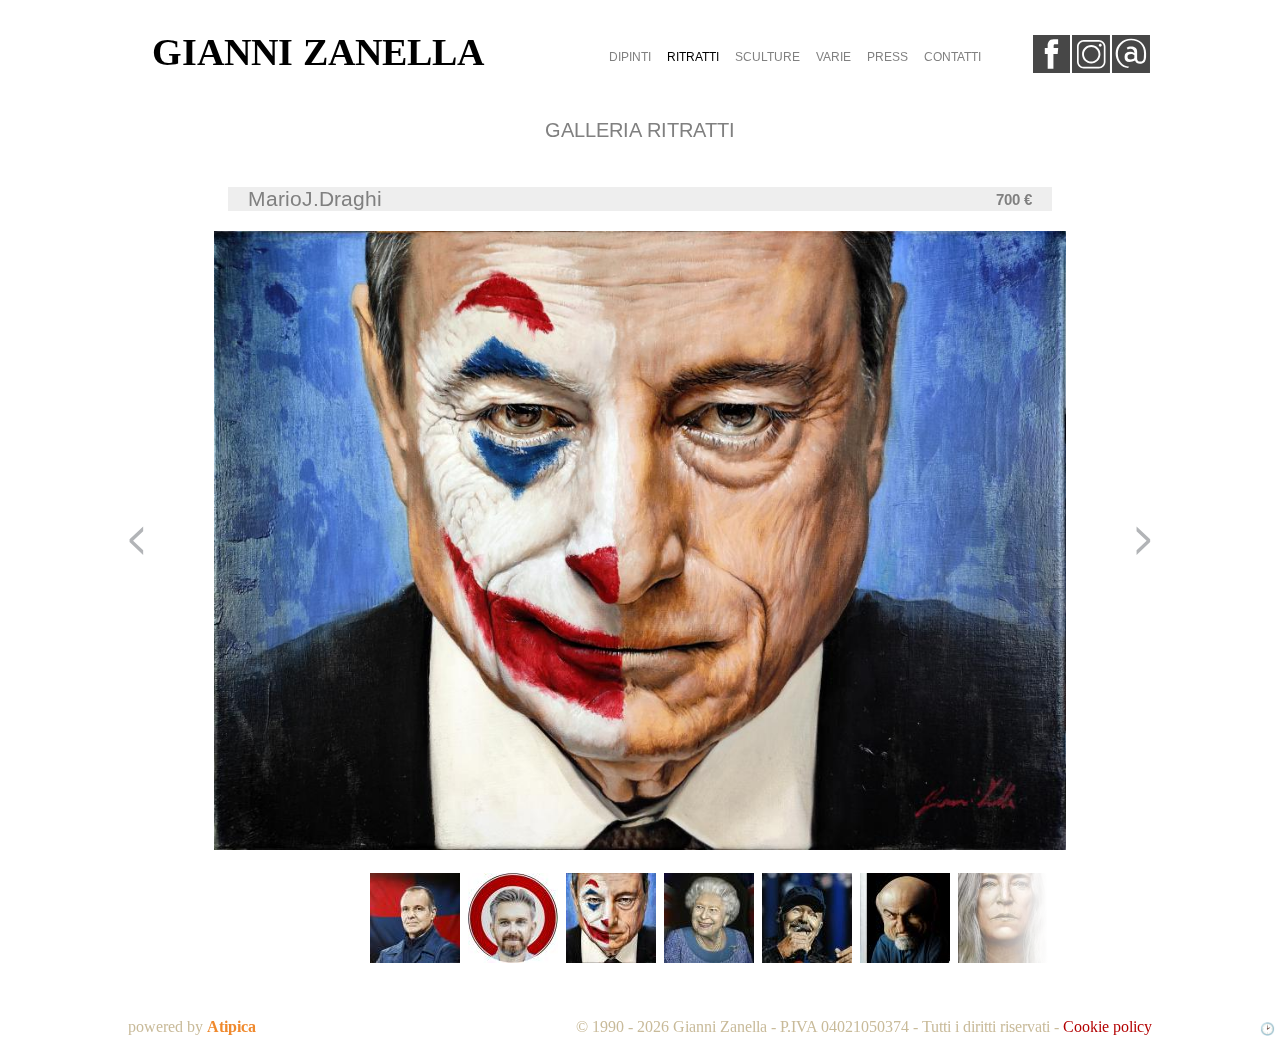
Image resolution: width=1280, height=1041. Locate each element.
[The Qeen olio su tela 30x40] (709, 919)
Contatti (952, 57)
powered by (192, 1026)
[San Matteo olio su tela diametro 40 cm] (513, 919)
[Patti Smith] (1003, 919)
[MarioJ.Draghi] (611, 919)
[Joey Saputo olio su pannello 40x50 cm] (415, 919)
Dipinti (630, 57)
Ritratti (693, 57)
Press (887, 57)
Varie (833, 57)
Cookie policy (1107, 1026)
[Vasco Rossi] (807, 919)
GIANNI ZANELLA (318, 52)
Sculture (767, 57)
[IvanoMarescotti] (905, 919)
